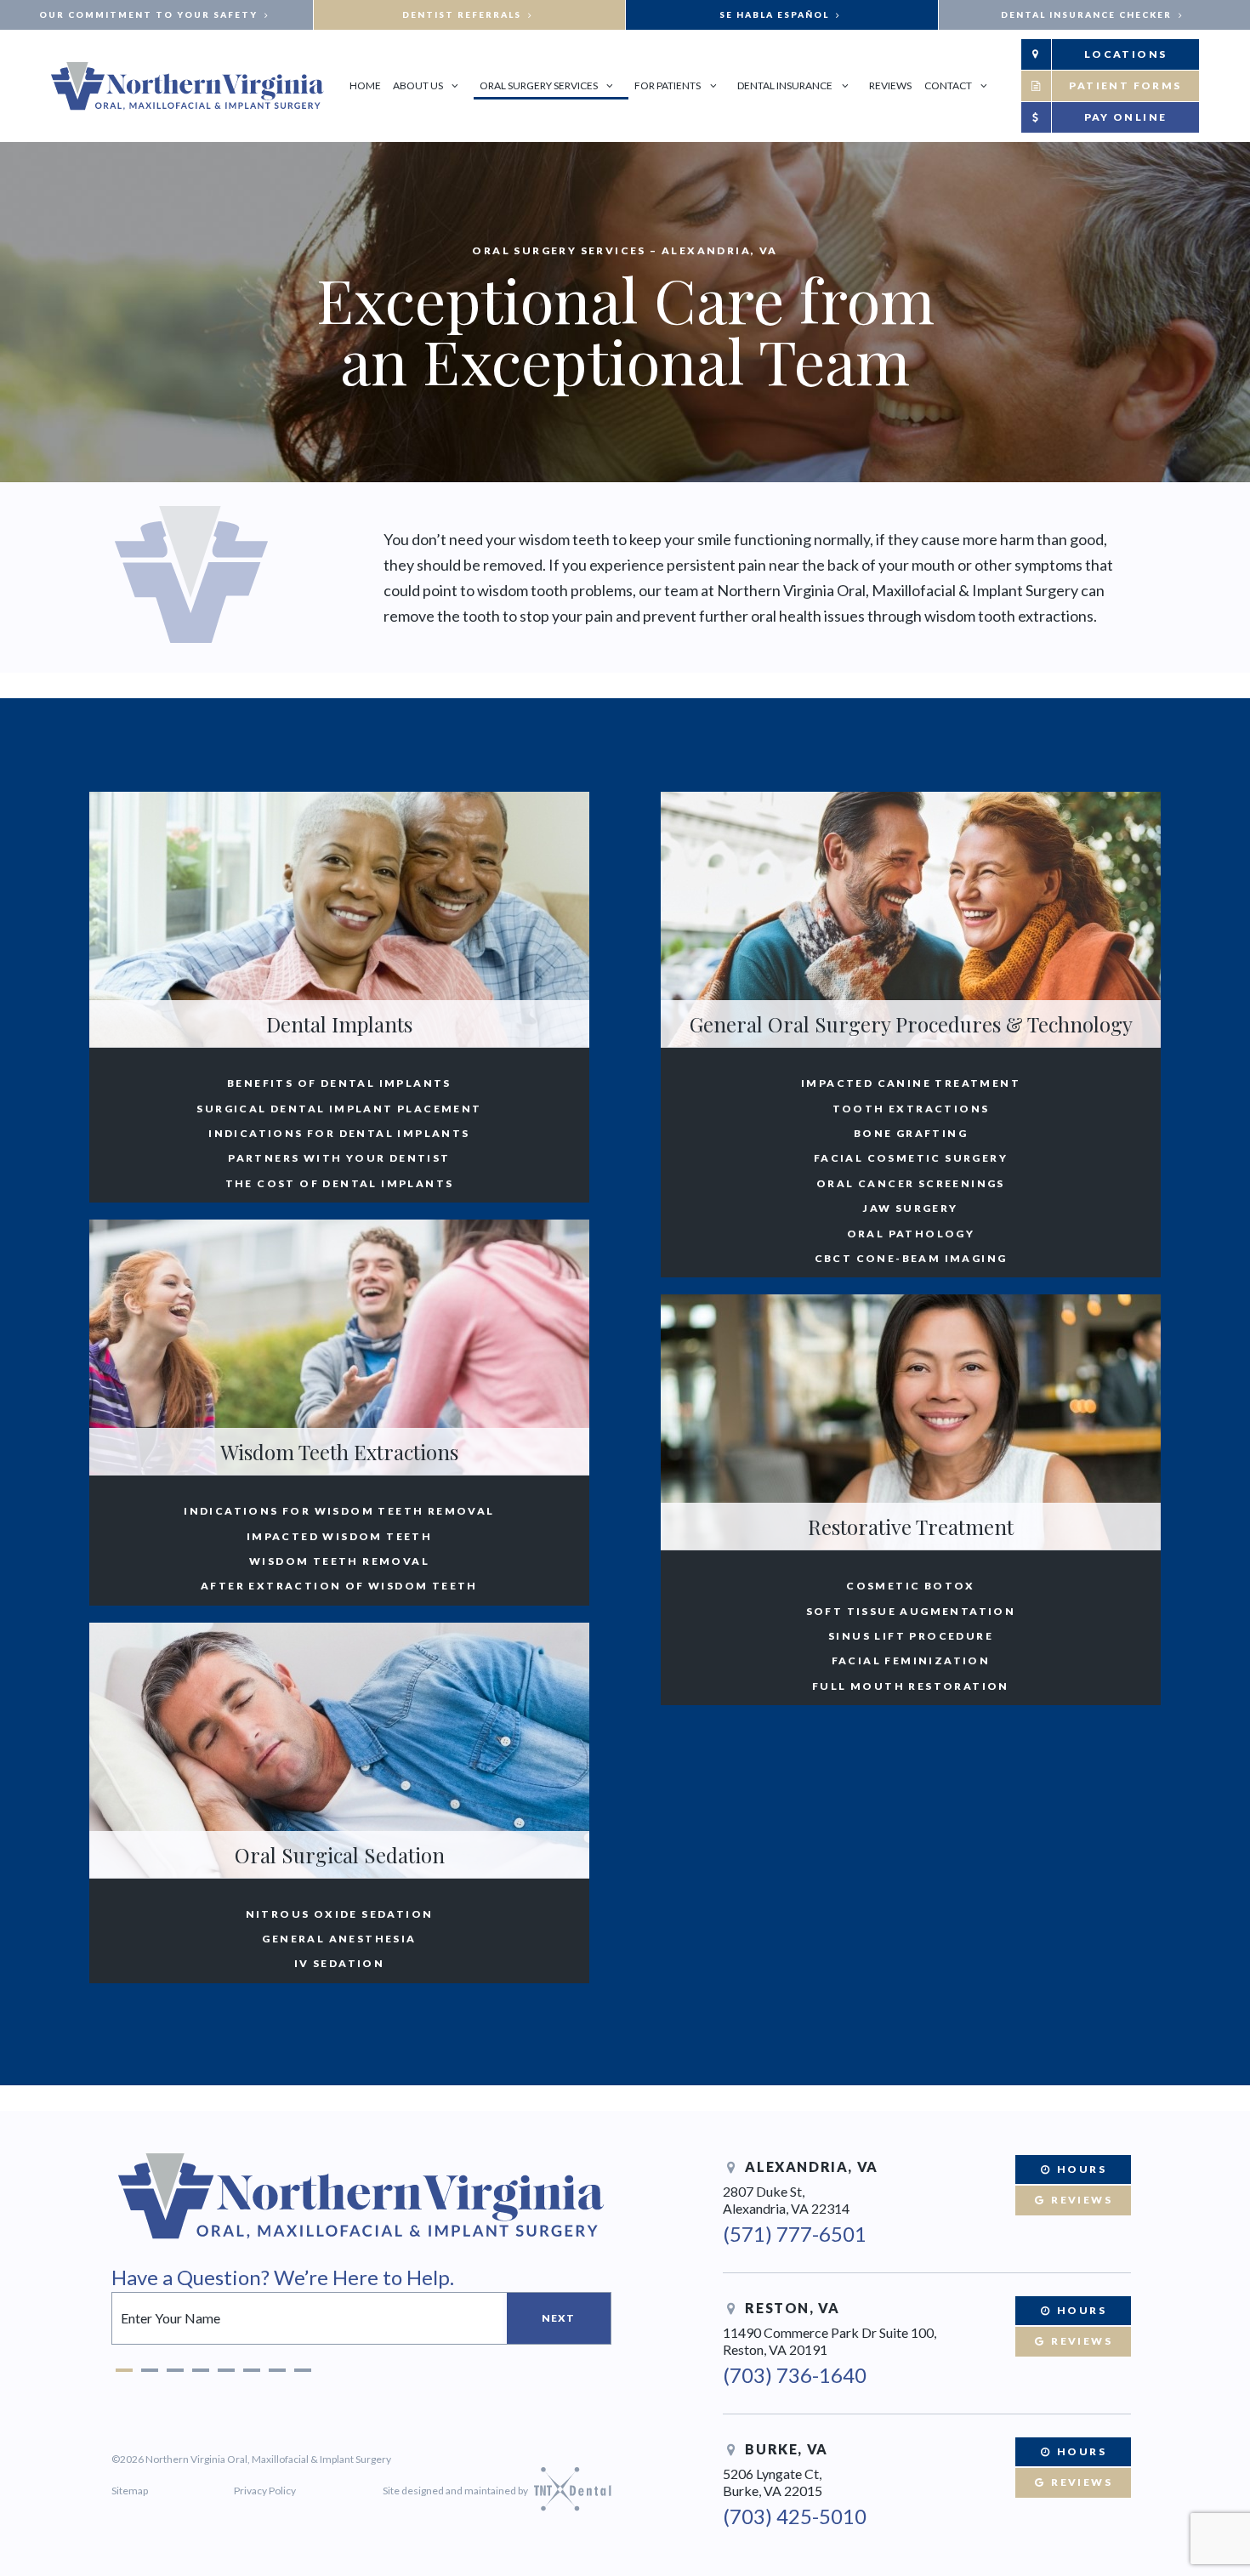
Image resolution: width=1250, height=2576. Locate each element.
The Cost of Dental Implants (340, 1184)
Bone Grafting (911, 1134)
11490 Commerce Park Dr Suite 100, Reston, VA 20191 (830, 2341)
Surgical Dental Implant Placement (339, 1109)
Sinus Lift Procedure (911, 1636)
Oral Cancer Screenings (911, 1184)
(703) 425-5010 (795, 2516)
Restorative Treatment (911, 1527)
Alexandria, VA (810, 2167)
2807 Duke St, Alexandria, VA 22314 (786, 2200)
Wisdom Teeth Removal (339, 1561)
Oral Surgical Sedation (340, 1855)
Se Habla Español (776, 14)
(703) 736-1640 (795, 2375)
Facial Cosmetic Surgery (911, 1158)
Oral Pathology (911, 1234)
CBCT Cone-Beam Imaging (911, 1259)
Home (365, 85)
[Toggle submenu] (455, 85)
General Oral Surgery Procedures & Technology (911, 1024)
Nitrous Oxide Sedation (340, 1914)
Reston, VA (791, 2308)
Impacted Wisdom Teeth (339, 1537)
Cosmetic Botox (911, 1586)
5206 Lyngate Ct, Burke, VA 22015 (773, 2482)
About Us (418, 85)
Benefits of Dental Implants (339, 1083)
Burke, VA (785, 2449)
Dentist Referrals (463, 14)
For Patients (668, 85)
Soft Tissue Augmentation (911, 1612)
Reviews (890, 85)
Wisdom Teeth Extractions (339, 1452)
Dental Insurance (785, 85)
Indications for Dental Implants (339, 1134)
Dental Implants (339, 1024)
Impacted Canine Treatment (911, 1083)
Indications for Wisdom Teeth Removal (339, 1511)
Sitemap (130, 2491)
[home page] (187, 86)
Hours (1080, 2169)
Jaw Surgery (910, 1208)
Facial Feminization (911, 1661)
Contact (948, 85)
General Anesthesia (339, 1939)
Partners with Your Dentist (339, 1158)
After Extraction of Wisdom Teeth (339, 1586)
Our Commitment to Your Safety (150, 14)
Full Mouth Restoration (911, 1686)
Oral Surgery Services (539, 85)
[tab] (124, 2366)
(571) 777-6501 (795, 2234)
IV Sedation (339, 1964)
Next (559, 2318)
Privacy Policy (265, 2491)
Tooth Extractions (911, 1109)
